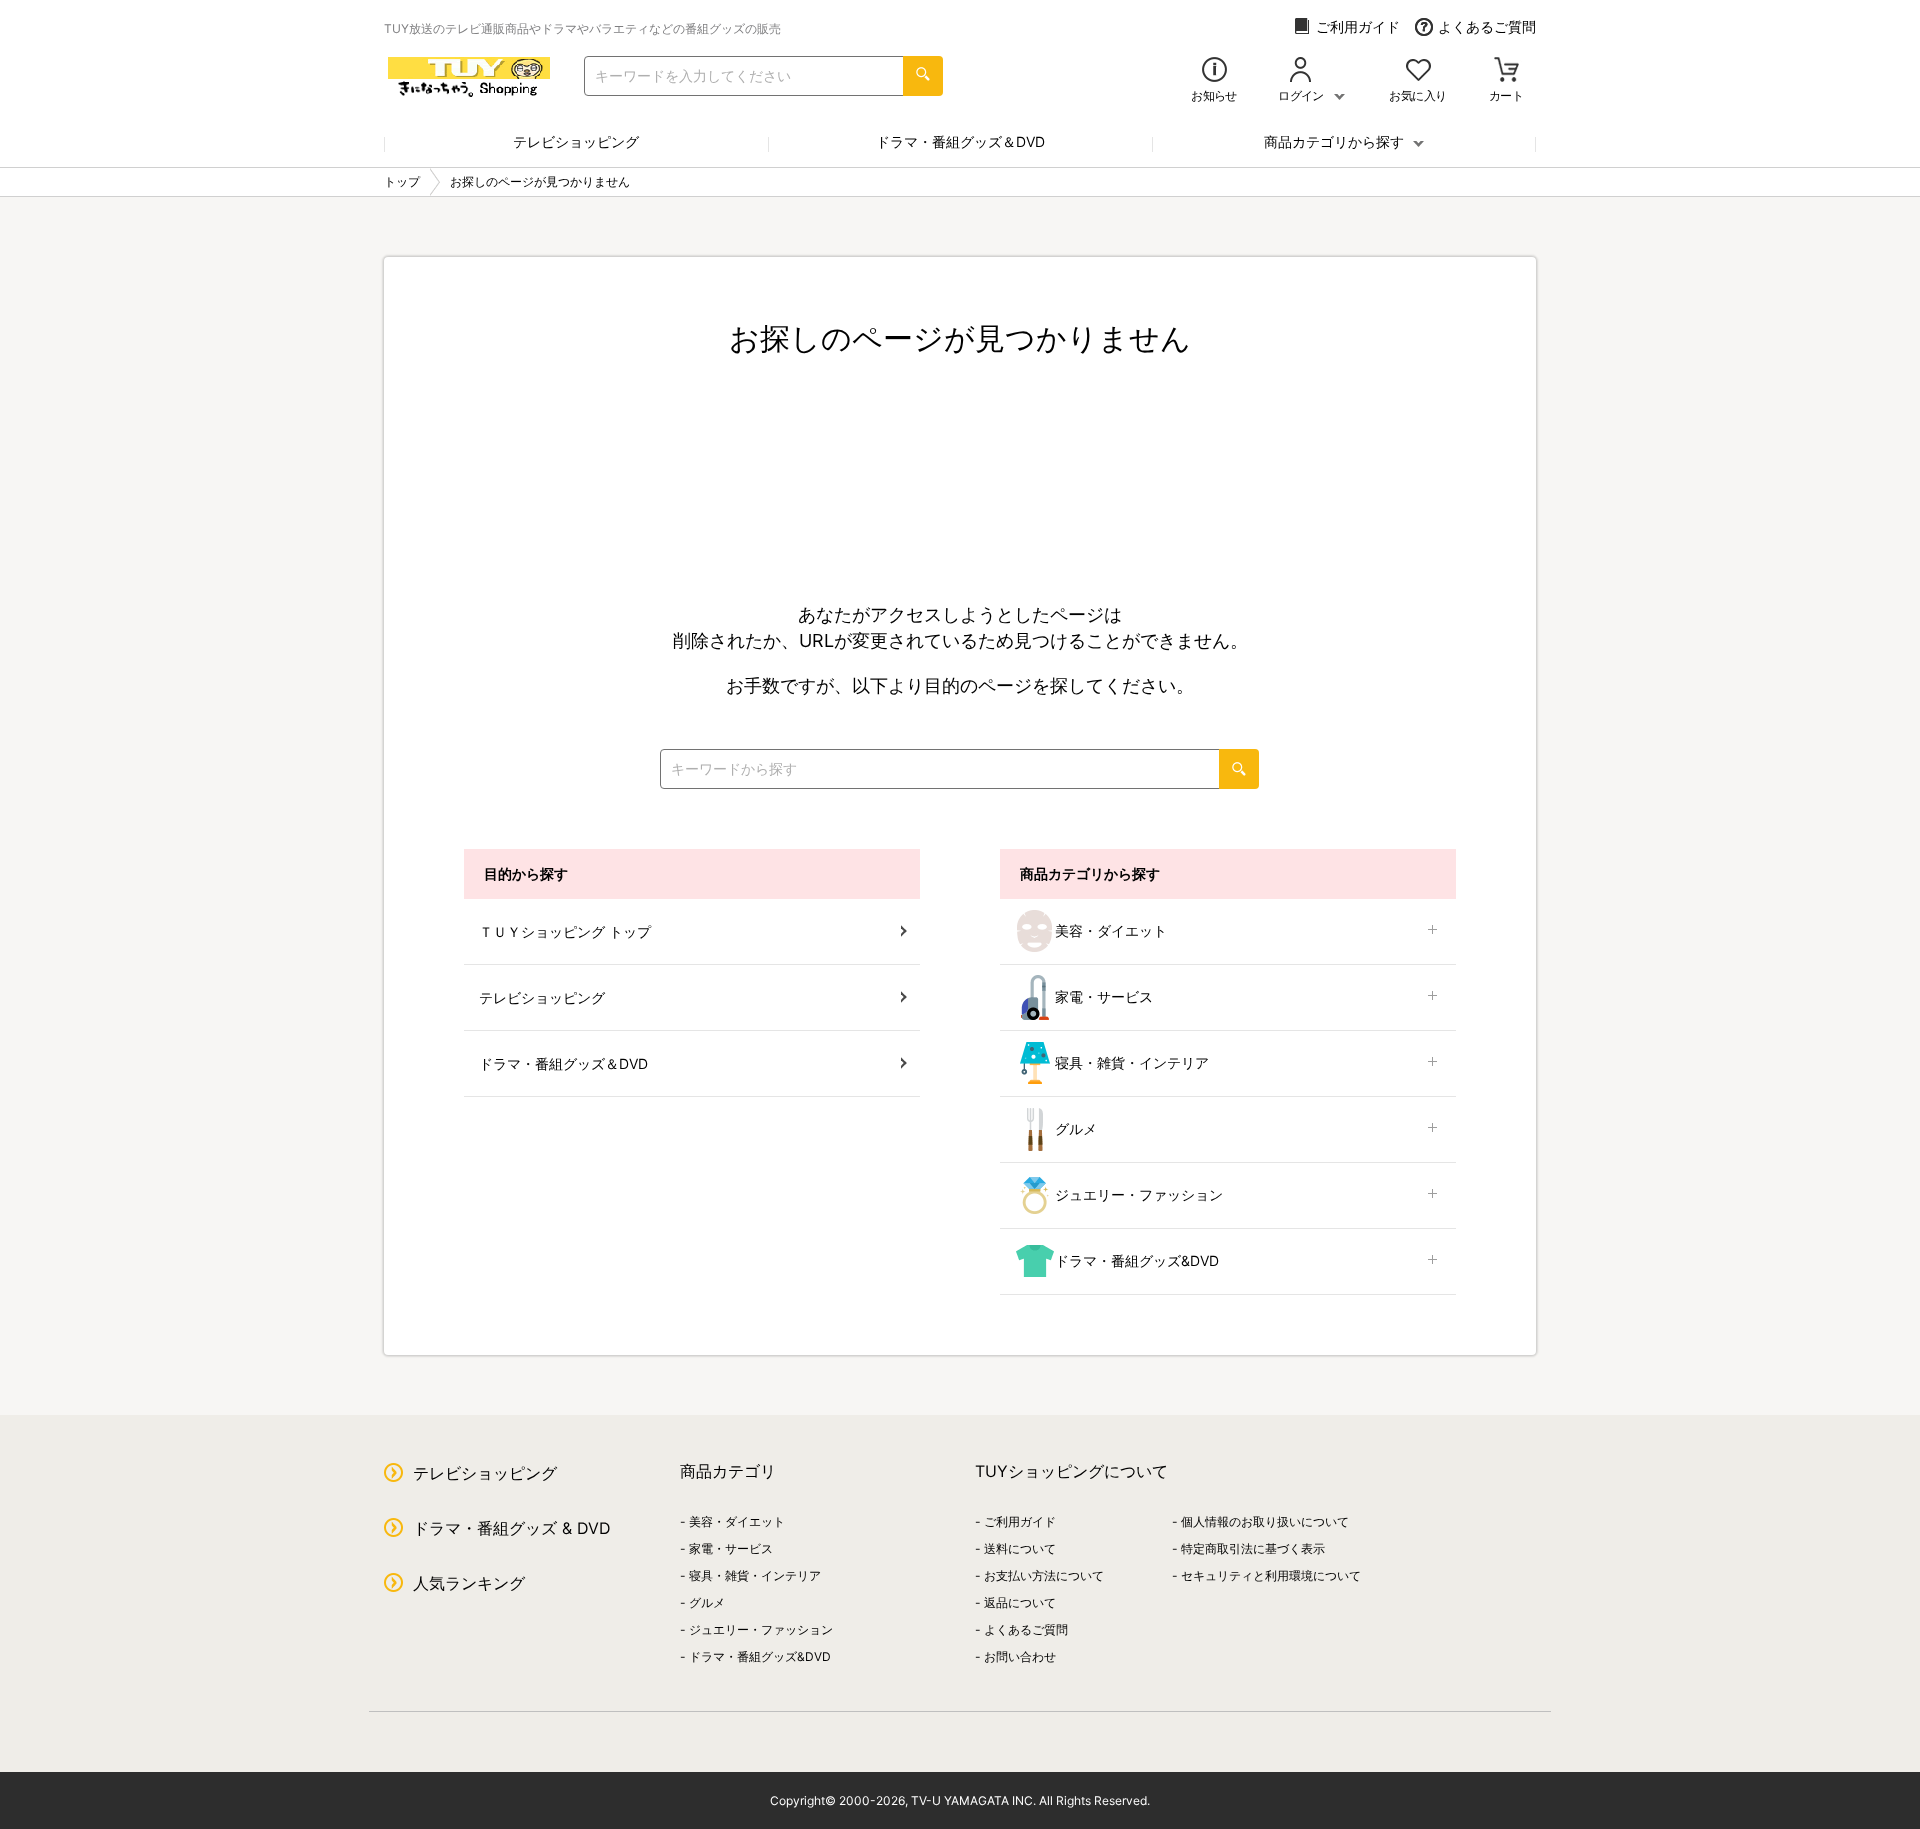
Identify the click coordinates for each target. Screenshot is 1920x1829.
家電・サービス (1104, 996)
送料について (1020, 1548)
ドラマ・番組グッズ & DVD (512, 1528)
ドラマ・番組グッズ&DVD (1137, 1260)
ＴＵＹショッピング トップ (565, 931)
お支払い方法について (1044, 1575)
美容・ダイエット (1111, 930)
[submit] (923, 76)
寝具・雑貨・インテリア (1132, 1062)
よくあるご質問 (1487, 26)
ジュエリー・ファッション (1139, 1194)
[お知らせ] (1214, 71)
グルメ (1076, 1128)
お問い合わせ (1020, 1656)
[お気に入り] (1418, 71)
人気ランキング (469, 1583)
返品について (1020, 1602)
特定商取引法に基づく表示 (1253, 1548)
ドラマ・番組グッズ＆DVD (960, 141)
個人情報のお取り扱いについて (1265, 1521)
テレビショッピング (576, 141)
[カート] (1506, 71)
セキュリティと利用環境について (1271, 1575)
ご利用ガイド (1358, 26)
